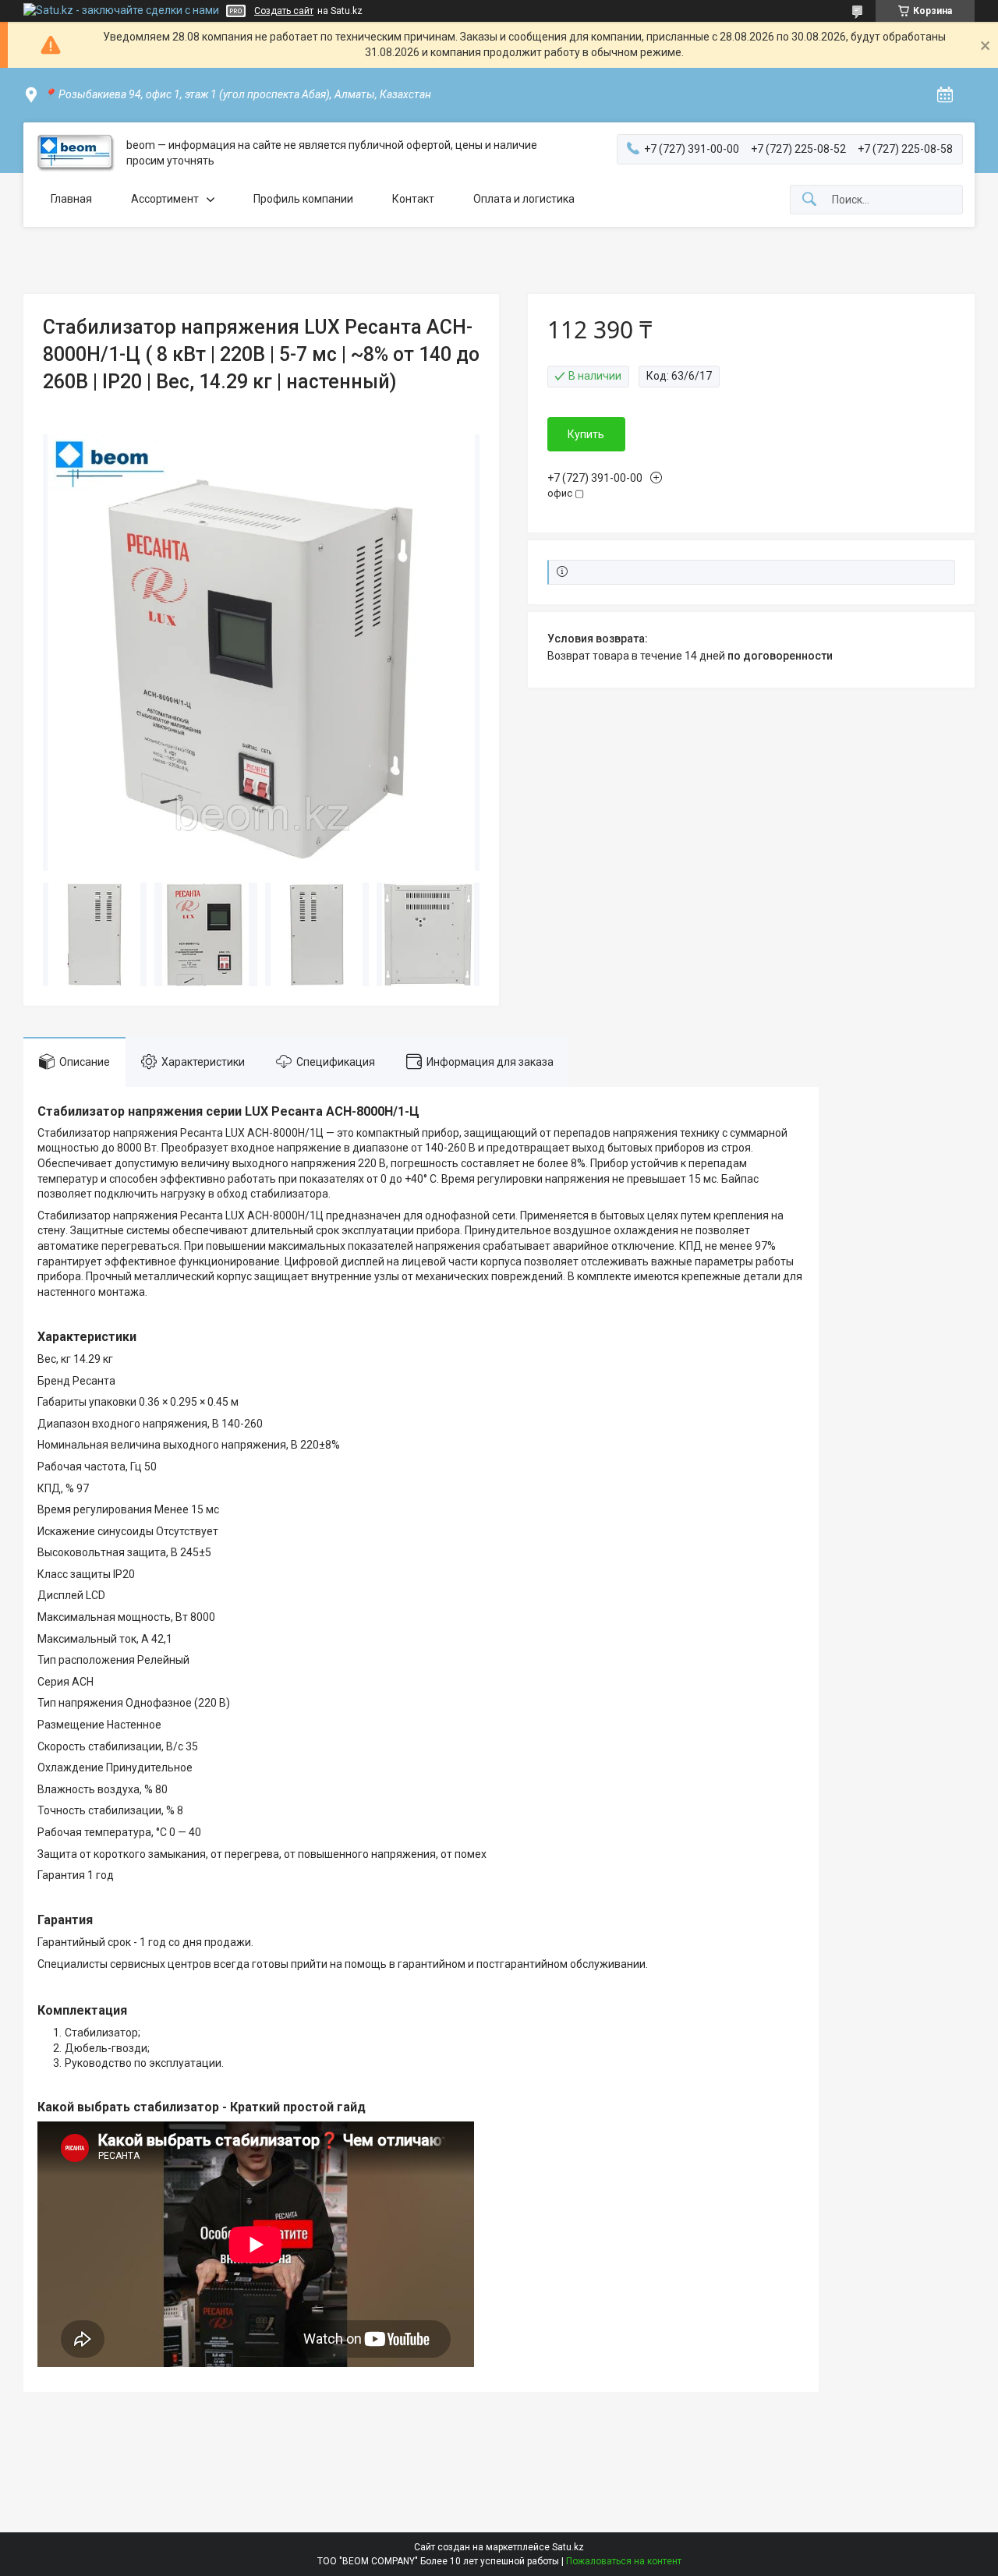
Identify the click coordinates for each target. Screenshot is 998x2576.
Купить (586, 434)
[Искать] (809, 200)
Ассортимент (165, 199)
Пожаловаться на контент (624, 2561)
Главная (71, 199)
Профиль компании (303, 199)
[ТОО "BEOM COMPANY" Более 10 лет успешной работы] (75, 153)
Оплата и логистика (524, 199)
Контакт (413, 199)
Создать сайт (284, 11)
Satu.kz (568, 2547)
